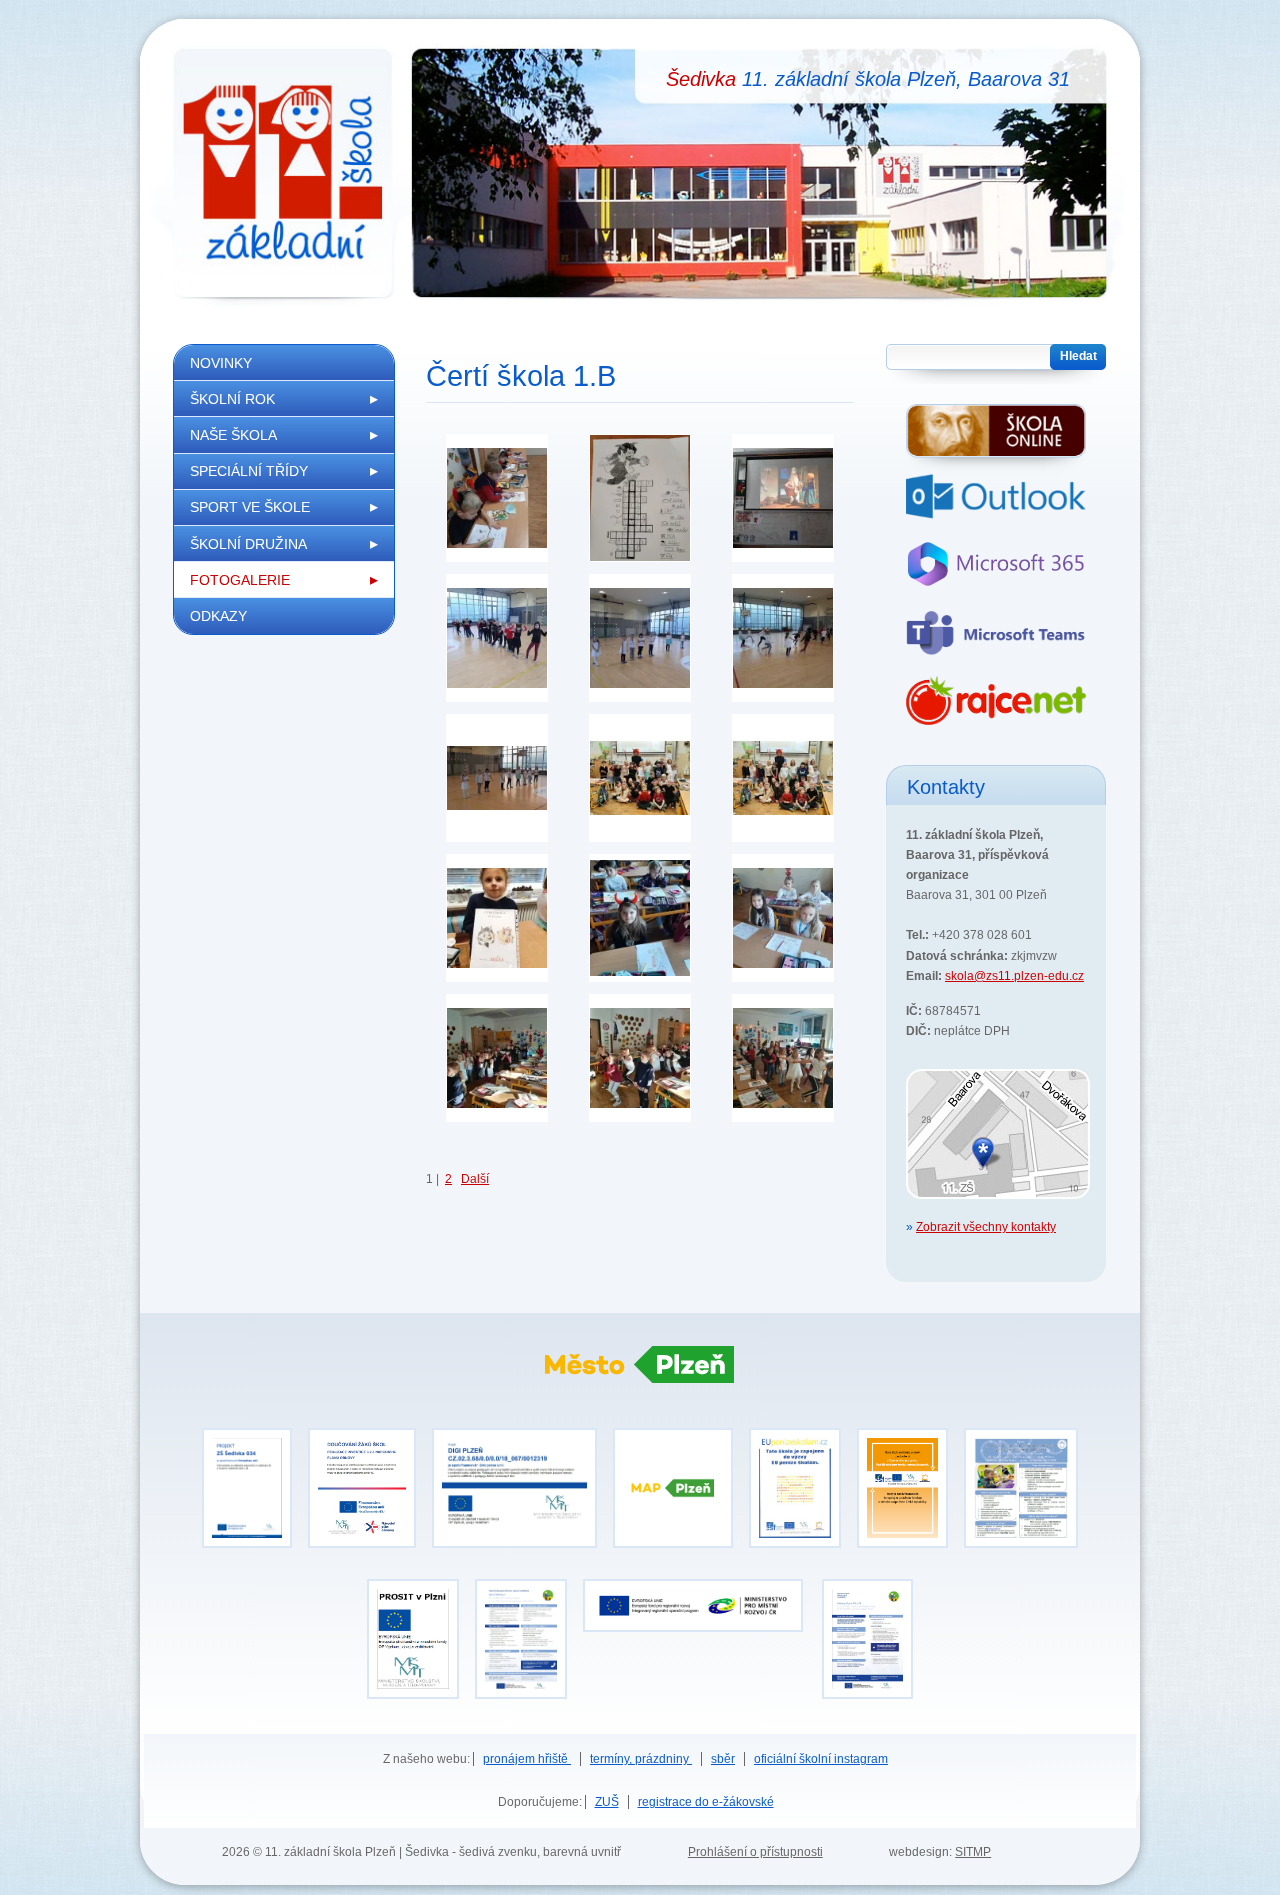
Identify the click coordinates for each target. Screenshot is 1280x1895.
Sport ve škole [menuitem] (250, 507)
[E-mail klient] (996, 507)
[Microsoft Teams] (996, 642)
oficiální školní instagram (821, 1759)
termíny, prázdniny (641, 1759)
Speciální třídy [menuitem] (249, 471)
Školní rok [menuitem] (232, 399)
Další (475, 1179)
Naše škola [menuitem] (233, 435)
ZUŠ (607, 1802)
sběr (723, 1759)
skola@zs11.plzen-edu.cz (1014, 976)
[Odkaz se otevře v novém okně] (693, 1622)
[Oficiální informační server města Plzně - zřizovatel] (640, 1387)
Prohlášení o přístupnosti (755, 1852)
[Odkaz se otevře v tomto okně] (867, 1689)
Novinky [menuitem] (221, 363)
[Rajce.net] (996, 710)
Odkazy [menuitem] (218, 616)
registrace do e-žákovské (706, 1802)
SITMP (973, 1852)
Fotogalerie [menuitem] (240, 580)
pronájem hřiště (527, 1759)
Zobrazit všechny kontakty (986, 1227)
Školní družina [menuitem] (248, 544)
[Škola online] (996, 439)
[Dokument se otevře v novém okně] (795, 1538)
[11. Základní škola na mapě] (998, 1209)
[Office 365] (996, 573)
